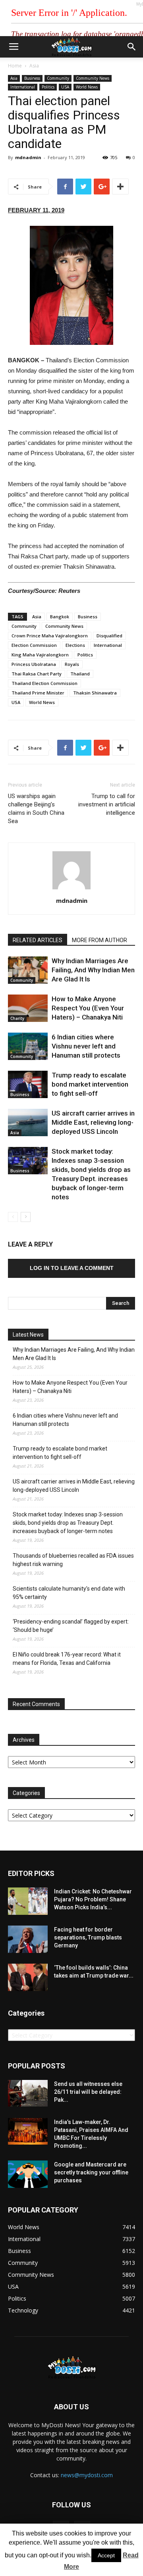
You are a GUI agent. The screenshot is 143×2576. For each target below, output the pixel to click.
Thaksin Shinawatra (95, 693)
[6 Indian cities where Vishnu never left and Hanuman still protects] (28, 1046)
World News (87, 87)
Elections (75, 645)
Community (58, 78)
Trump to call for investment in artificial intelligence (107, 804)
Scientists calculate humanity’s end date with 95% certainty (69, 1593)
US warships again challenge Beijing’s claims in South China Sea (36, 809)
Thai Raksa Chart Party (37, 674)
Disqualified (109, 636)
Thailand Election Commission (44, 683)
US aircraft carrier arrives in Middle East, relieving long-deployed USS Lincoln (93, 1122)
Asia (34, 66)
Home (15, 66)
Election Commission (34, 645)
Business (32, 78)
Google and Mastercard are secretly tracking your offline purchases (91, 2172)
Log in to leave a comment (72, 1268)
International (23, 87)
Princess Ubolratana (34, 664)
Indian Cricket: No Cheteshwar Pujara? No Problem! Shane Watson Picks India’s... (93, 1899)
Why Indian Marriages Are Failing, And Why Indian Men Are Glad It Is (93, 970)
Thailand (80, 674)
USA (65, 87)
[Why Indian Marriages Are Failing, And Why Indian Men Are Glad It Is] (28, 970)
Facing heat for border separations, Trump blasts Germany (88, 1937)
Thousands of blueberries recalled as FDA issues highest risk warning (73, 1560)
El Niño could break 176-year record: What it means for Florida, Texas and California (67, 1659)
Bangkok (60, 617)
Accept (106, 2555)
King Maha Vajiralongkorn (40, 655)
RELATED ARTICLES (38, 940)
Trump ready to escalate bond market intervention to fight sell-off (90, 1084)
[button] (132, 47)
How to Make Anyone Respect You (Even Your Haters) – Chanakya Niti (88, 1008)
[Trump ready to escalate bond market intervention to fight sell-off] (28, 1084)
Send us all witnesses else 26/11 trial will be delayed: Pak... (88, 2092)
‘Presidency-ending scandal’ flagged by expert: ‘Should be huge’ (71, 1626)
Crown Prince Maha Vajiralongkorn (50, 636)
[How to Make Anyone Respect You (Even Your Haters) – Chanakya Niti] (28, 1008)
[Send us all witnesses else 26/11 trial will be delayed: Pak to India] (28, 2093)
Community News (93, 78)
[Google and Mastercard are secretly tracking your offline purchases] (28, 2174)
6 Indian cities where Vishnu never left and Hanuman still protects (86, 1046)
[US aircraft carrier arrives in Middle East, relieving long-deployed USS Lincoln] (28, 1123)
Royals (72, 664)
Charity (17, 1018)
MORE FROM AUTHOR (100, 940)
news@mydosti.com (87, 2475)
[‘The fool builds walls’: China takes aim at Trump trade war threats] (28, 1977)
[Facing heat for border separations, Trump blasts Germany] (28, 1939)
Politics (48, 87)
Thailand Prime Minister (38, 693)
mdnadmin (28, 157)
